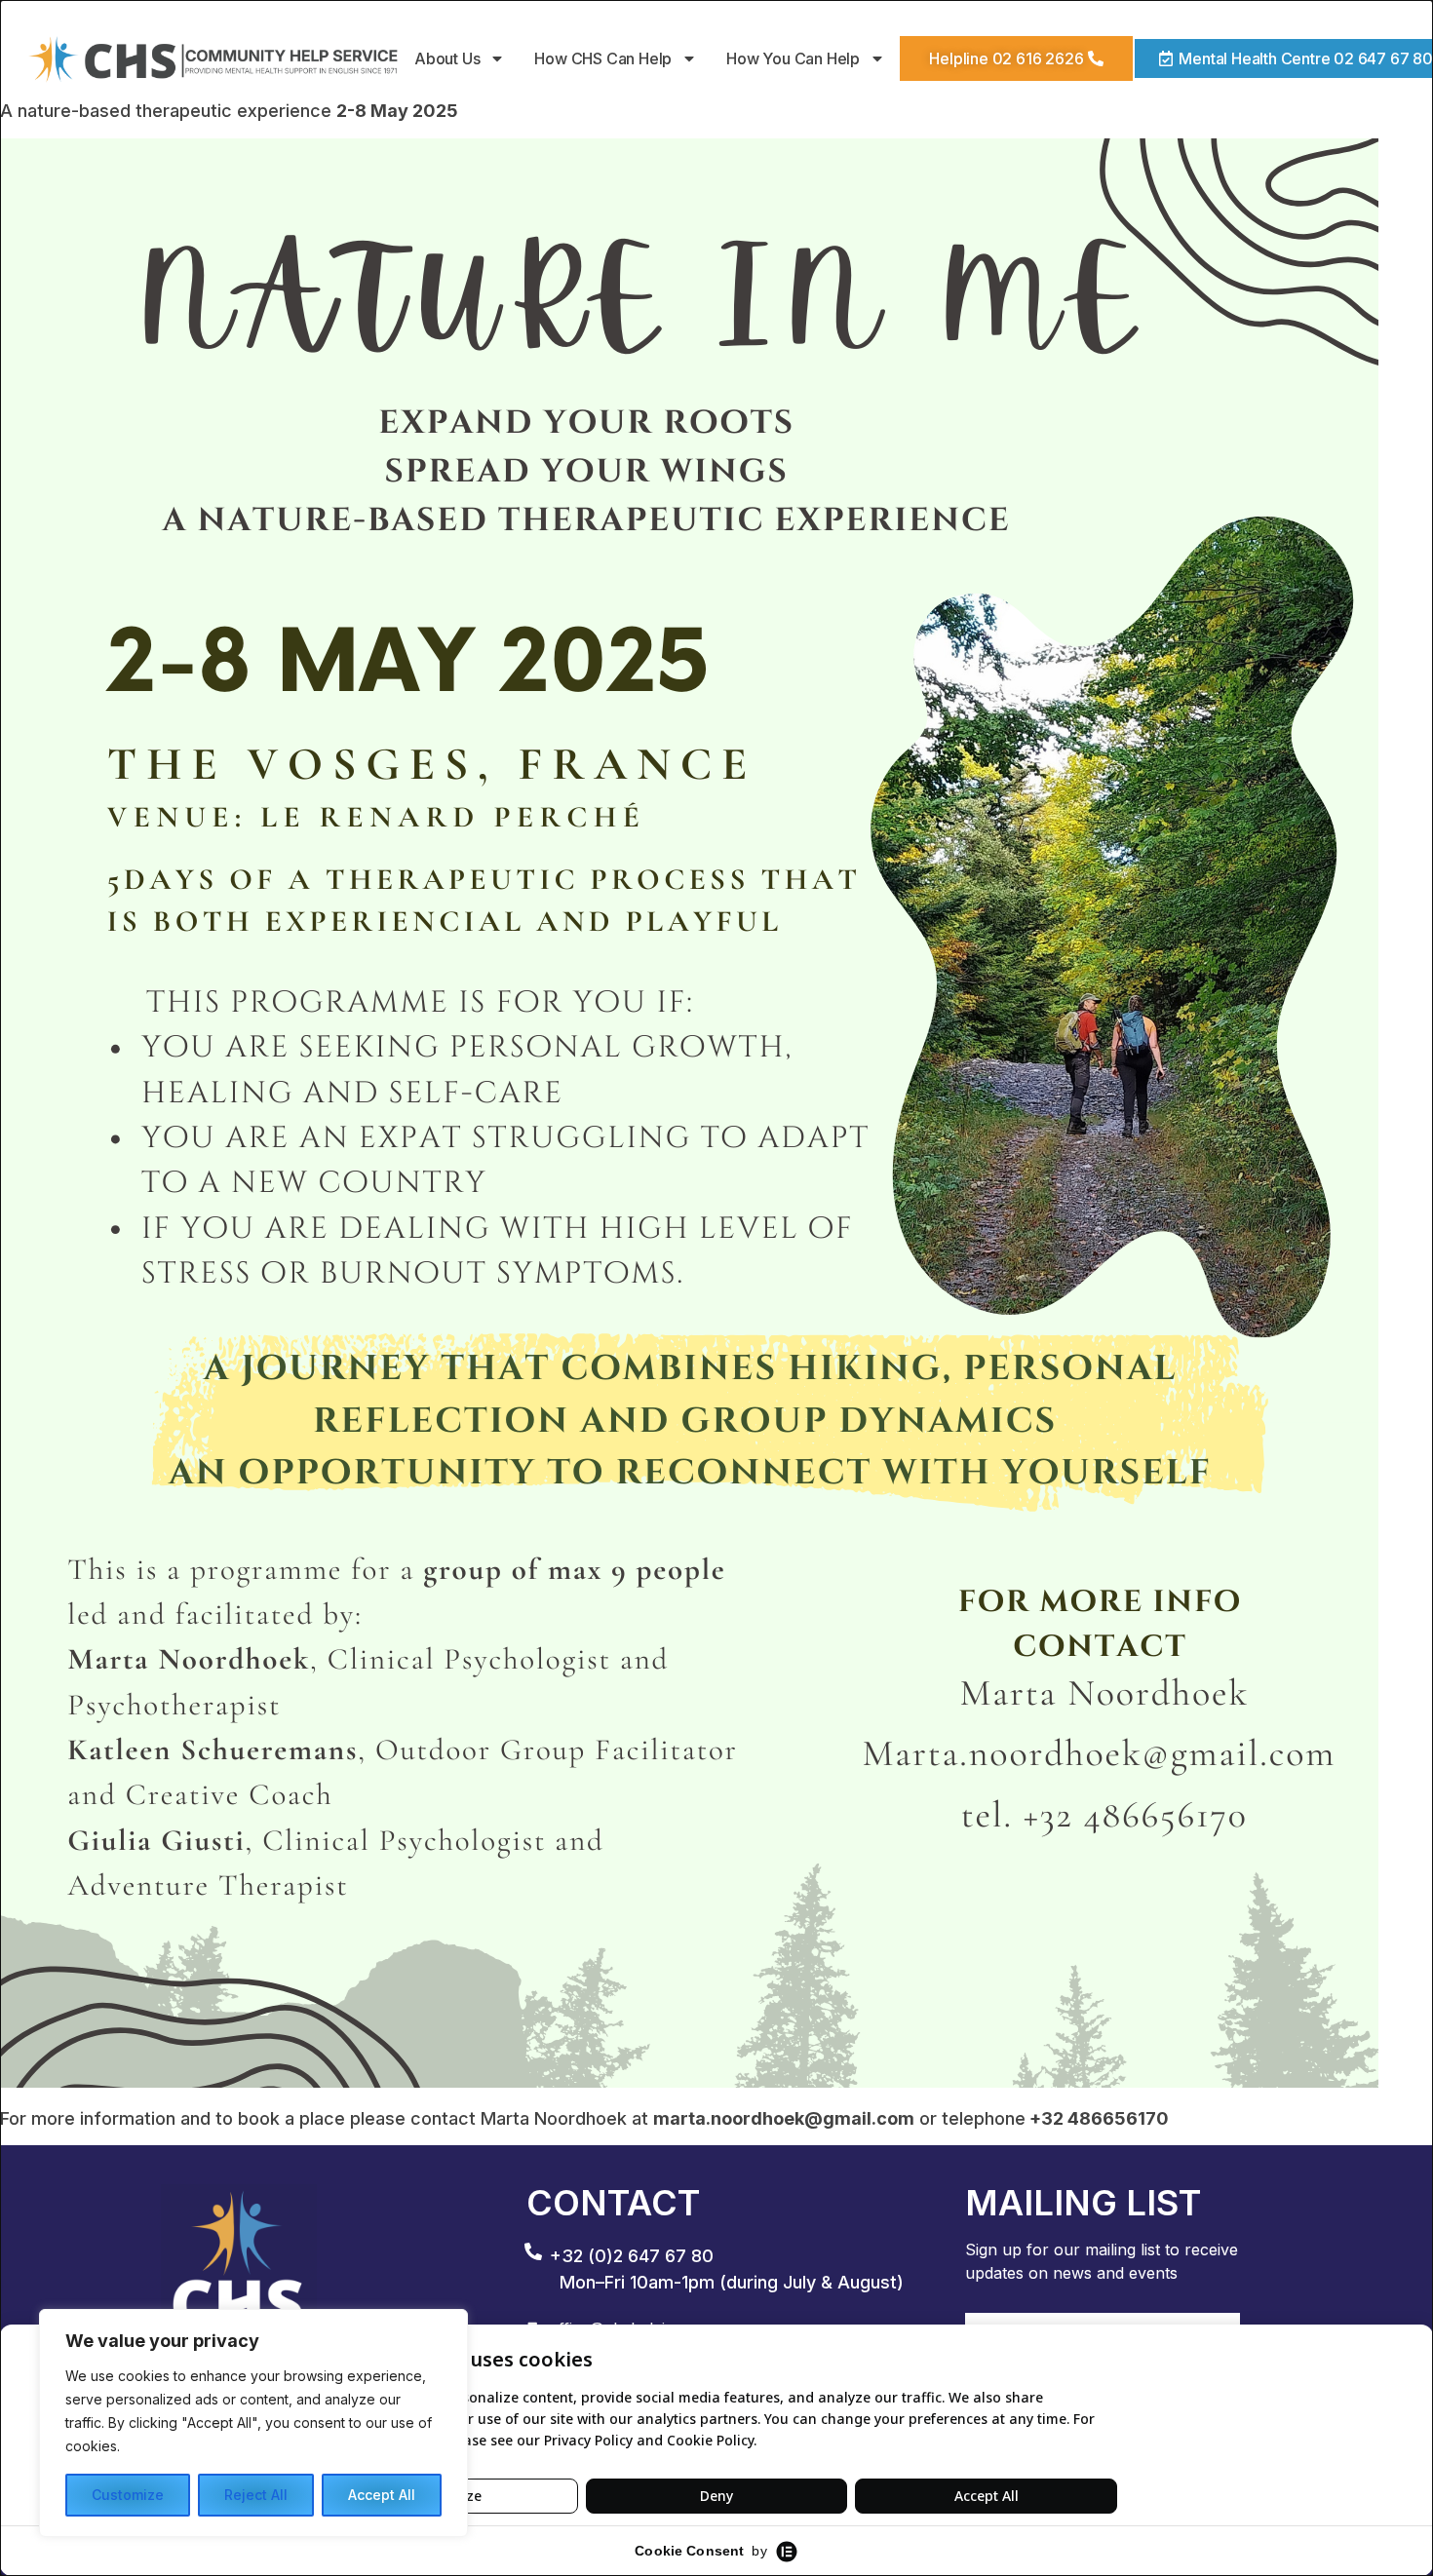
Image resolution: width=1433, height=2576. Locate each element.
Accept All (382, 2495)
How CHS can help (604, 58)
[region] (253, 2423)
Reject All (256, 2495)
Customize (128, 2495)
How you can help (794, 58)
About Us (447, 58)
